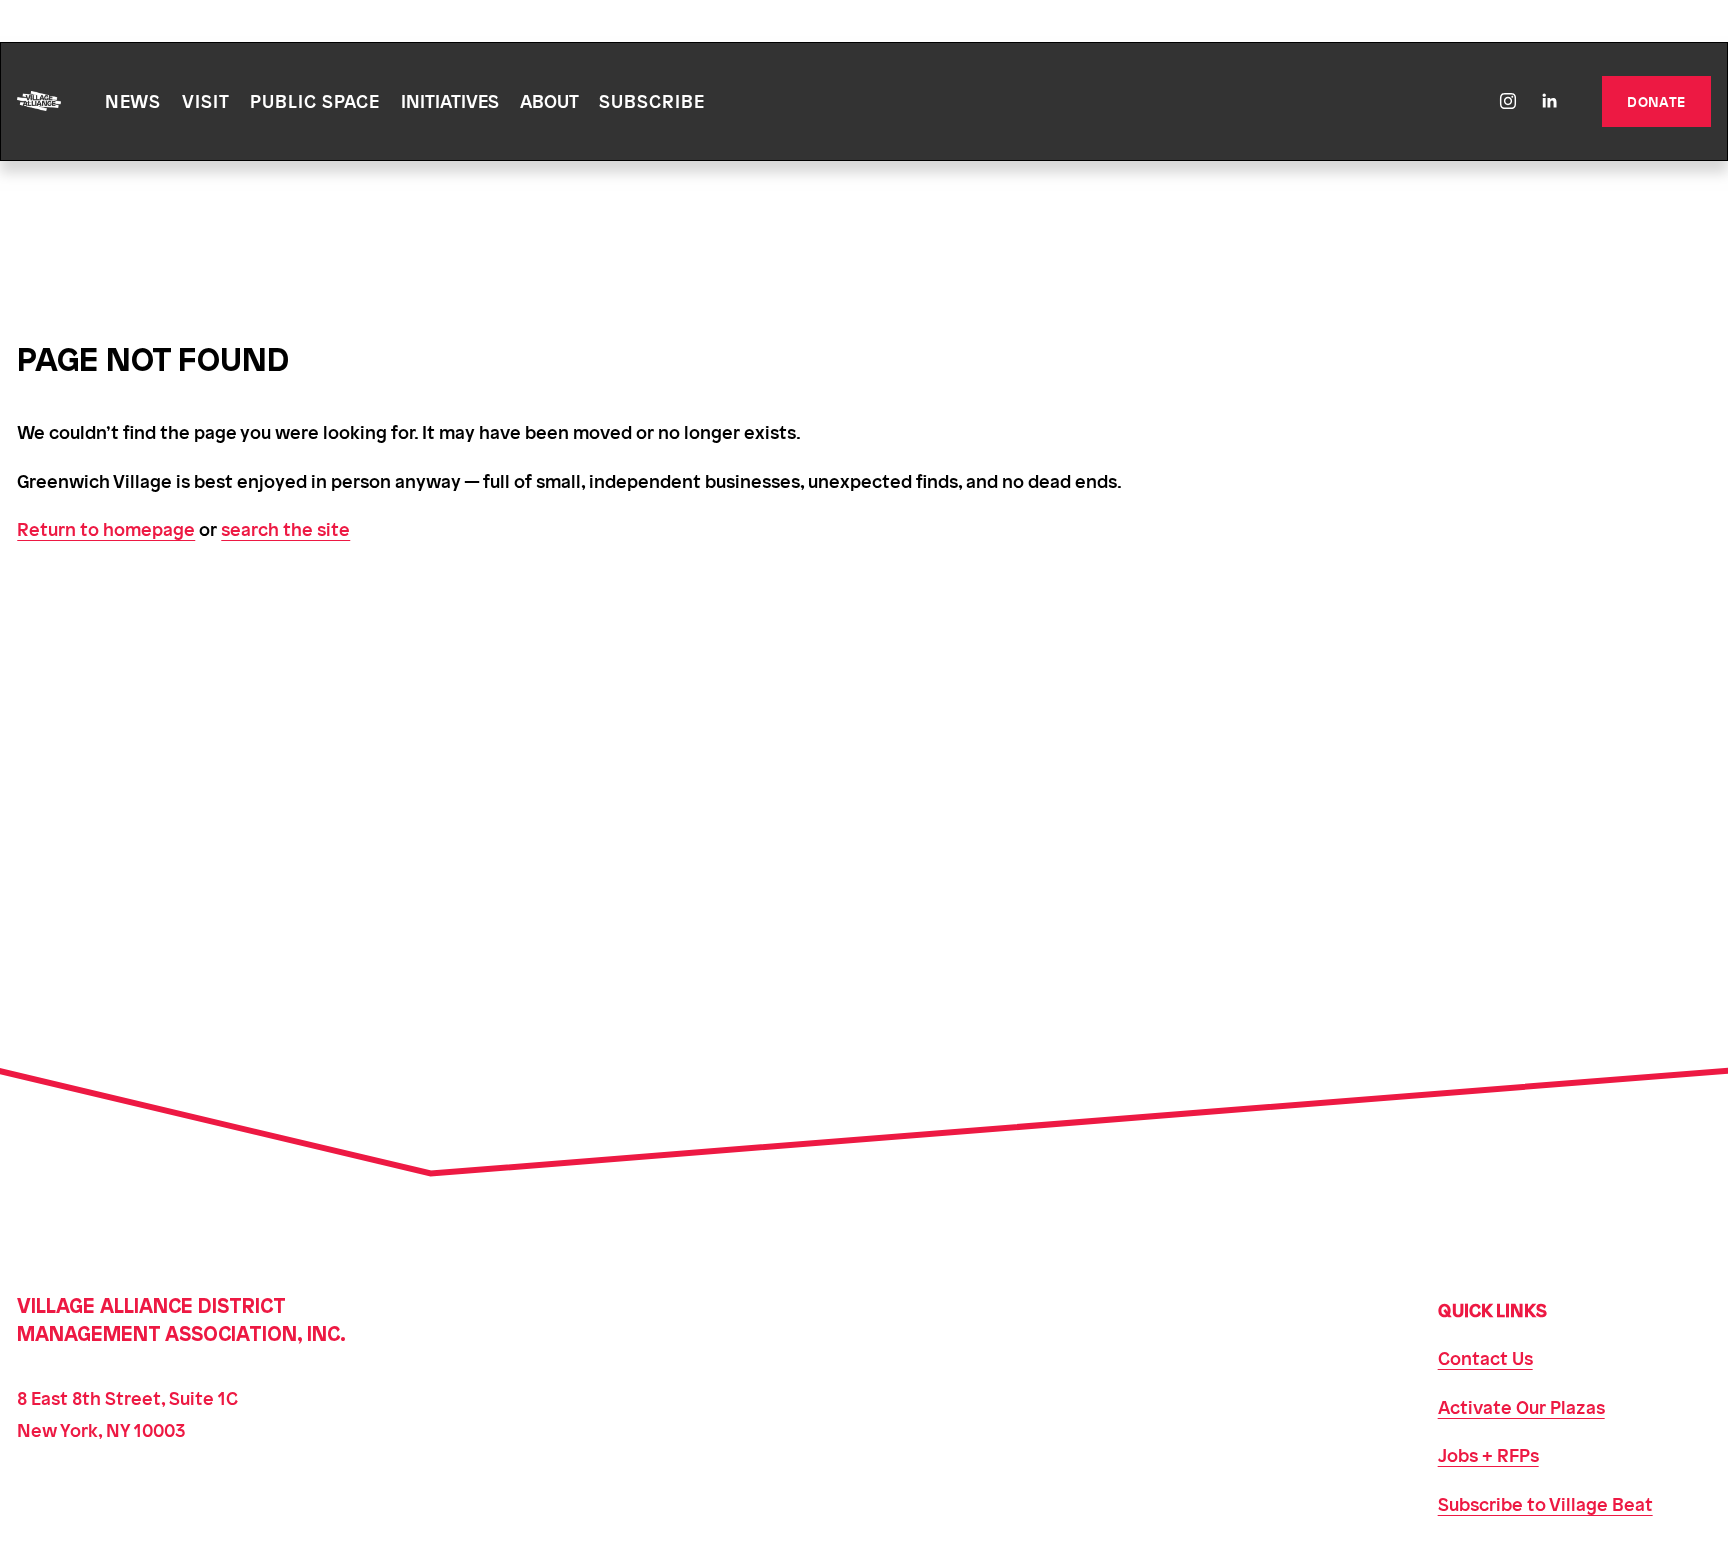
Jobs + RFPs (1488, 1454)
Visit (206, 100)
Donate (1656, 101)
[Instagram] (1508, 101)
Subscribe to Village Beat (1545, 1503)
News (133, 100)
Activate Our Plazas (1521, 1406)
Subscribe (651, 100)
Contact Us (1485, 1357)
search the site (285, 528)
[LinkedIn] (1549, 101)
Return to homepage (106, 528)
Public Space (315, 100)
